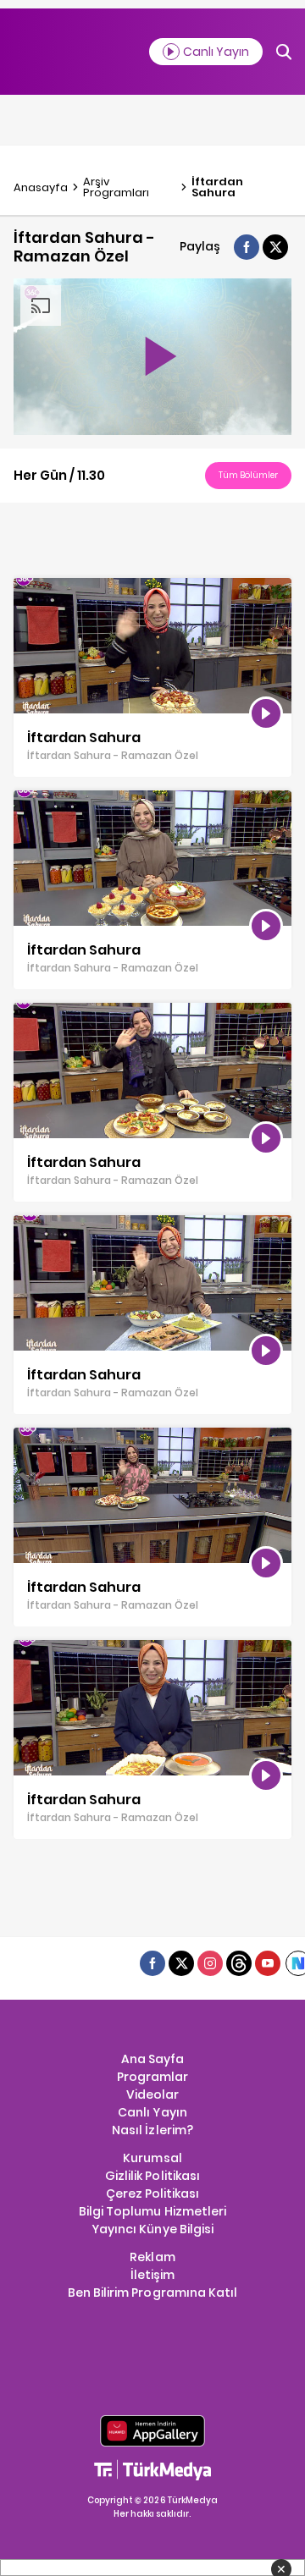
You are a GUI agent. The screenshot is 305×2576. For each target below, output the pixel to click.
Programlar (152, 2077)
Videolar (152, 2094)
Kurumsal (152, 2158)
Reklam (152, 2257)
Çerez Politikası (152, 2193)
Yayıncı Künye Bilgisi (152, 2229)
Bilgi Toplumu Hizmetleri (152, 2211)
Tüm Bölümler (248, 475)
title (25, 586)
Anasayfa (41, 187)
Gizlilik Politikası (152, 2176)
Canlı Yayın (152, 2112)
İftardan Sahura (217, 187)
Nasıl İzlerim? (152, 2130)
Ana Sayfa (152, 2059)
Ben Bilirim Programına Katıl (152, 2293)
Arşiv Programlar (116, 187)
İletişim (152, 2275)
